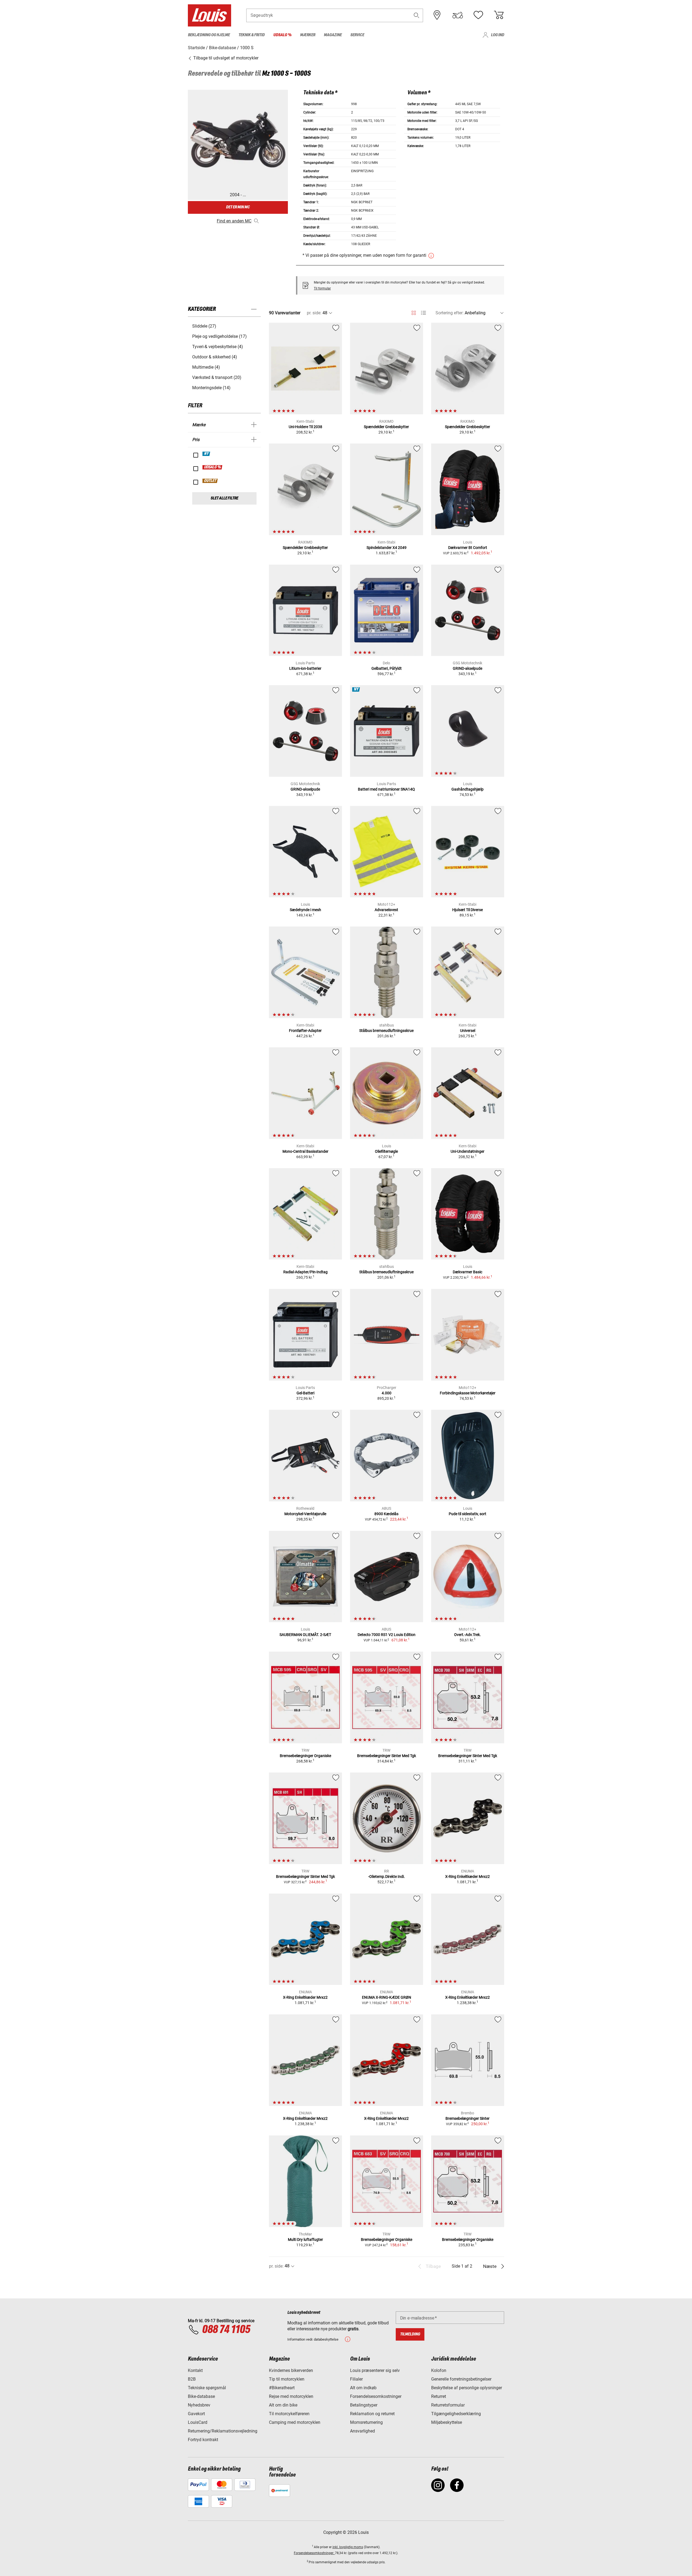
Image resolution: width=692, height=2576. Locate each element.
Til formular (322, 288)
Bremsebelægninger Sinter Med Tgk (387, 1756)
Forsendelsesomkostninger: (314, 2553)
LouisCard (198, 2422)
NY (207, 454)
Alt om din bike (283, 2405)
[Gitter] (414, 312)
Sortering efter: (450, 313)
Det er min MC (238, 207)
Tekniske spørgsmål (207, 2388)
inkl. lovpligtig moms (348, 2547)
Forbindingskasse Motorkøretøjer (468, 1393)
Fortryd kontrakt (203, 2440)
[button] (417, 15)
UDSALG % (213, 467)
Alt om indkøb (363, 2388)
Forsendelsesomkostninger (376, 2396)
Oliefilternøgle (386, 1151)
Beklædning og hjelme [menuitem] (209, 35)
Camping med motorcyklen (295, 2422)
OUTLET (210, 481)
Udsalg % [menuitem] (282, 35)
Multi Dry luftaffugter (305, 2240)
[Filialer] (437, 15)
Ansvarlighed (362, 2431)
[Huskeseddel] (478, 15)
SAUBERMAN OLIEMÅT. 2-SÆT (305, 1635)
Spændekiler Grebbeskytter (386, 427)
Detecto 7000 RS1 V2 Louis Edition (387, 1635)
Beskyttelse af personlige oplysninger (467, 2388)
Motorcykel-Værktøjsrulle (305, 1514)
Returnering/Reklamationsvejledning (223, 2431)
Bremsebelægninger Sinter (468, 2118)
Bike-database (201, 2396)
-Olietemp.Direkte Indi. (387, 1877)
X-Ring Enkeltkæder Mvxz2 (468, 1877)
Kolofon (439, 2370)
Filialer (356, 2379)
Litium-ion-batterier (305, 668)
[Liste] (423, 313)
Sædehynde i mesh (305, 910)
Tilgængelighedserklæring (456, 2414)
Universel (468, 1031)
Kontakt (195, 2370)
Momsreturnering (366, 2422)
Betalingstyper (364, 2405)
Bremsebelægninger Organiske (305, 1756)
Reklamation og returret (372, 2414)
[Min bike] (458, 15)
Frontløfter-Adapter (305, 1031)
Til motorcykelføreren (289, 2414)
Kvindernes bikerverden (291, 2370)
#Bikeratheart (282, 2388)
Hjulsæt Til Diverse (468, 910)
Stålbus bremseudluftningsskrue (386, 1031)
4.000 (387, 1393)
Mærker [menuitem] (308, 35)
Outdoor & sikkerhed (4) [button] (215, 357)
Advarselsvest (386, 910)
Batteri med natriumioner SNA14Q (386, 789)
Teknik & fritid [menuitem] (252, 35)
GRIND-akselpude (468, 668)
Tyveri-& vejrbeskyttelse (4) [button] (218, 347)
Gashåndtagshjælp (468, 789)
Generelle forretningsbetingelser (461, 2379)
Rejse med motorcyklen (291, 2396)
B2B (192, 2379)
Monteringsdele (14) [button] (211, 388)
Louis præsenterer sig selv (375, 2370)
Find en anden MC (234, 221)
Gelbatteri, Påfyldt (387, 668)
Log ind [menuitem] (498, 35)
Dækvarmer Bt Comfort (468, 548)
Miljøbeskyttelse (447, 2422)
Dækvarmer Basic (468, 1272)
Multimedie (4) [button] (206, 367)
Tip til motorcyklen (287, 2379)
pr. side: (314, 313)
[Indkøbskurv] (499, 15)
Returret (439, 2396)
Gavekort (196, 2414)
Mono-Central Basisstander (305, 1151)
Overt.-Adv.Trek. (468, 1635)
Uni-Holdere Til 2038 (305, 427)
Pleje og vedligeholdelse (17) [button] (219, 336)
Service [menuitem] (357, 35)
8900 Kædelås (386, 1514)
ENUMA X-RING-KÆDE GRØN (387, 1997)
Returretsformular (448, 2405)
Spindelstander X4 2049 (387, 548)
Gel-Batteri (305, 1393)
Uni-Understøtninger (468, 1151)
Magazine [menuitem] (333, 35)
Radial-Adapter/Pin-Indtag (305, 1272)
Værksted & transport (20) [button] (217, 377)
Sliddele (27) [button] (204, 326)
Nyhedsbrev (199, 2405)
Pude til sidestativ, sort (468, 1514)
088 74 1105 (226, 2330)
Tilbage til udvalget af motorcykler (225, 58)
